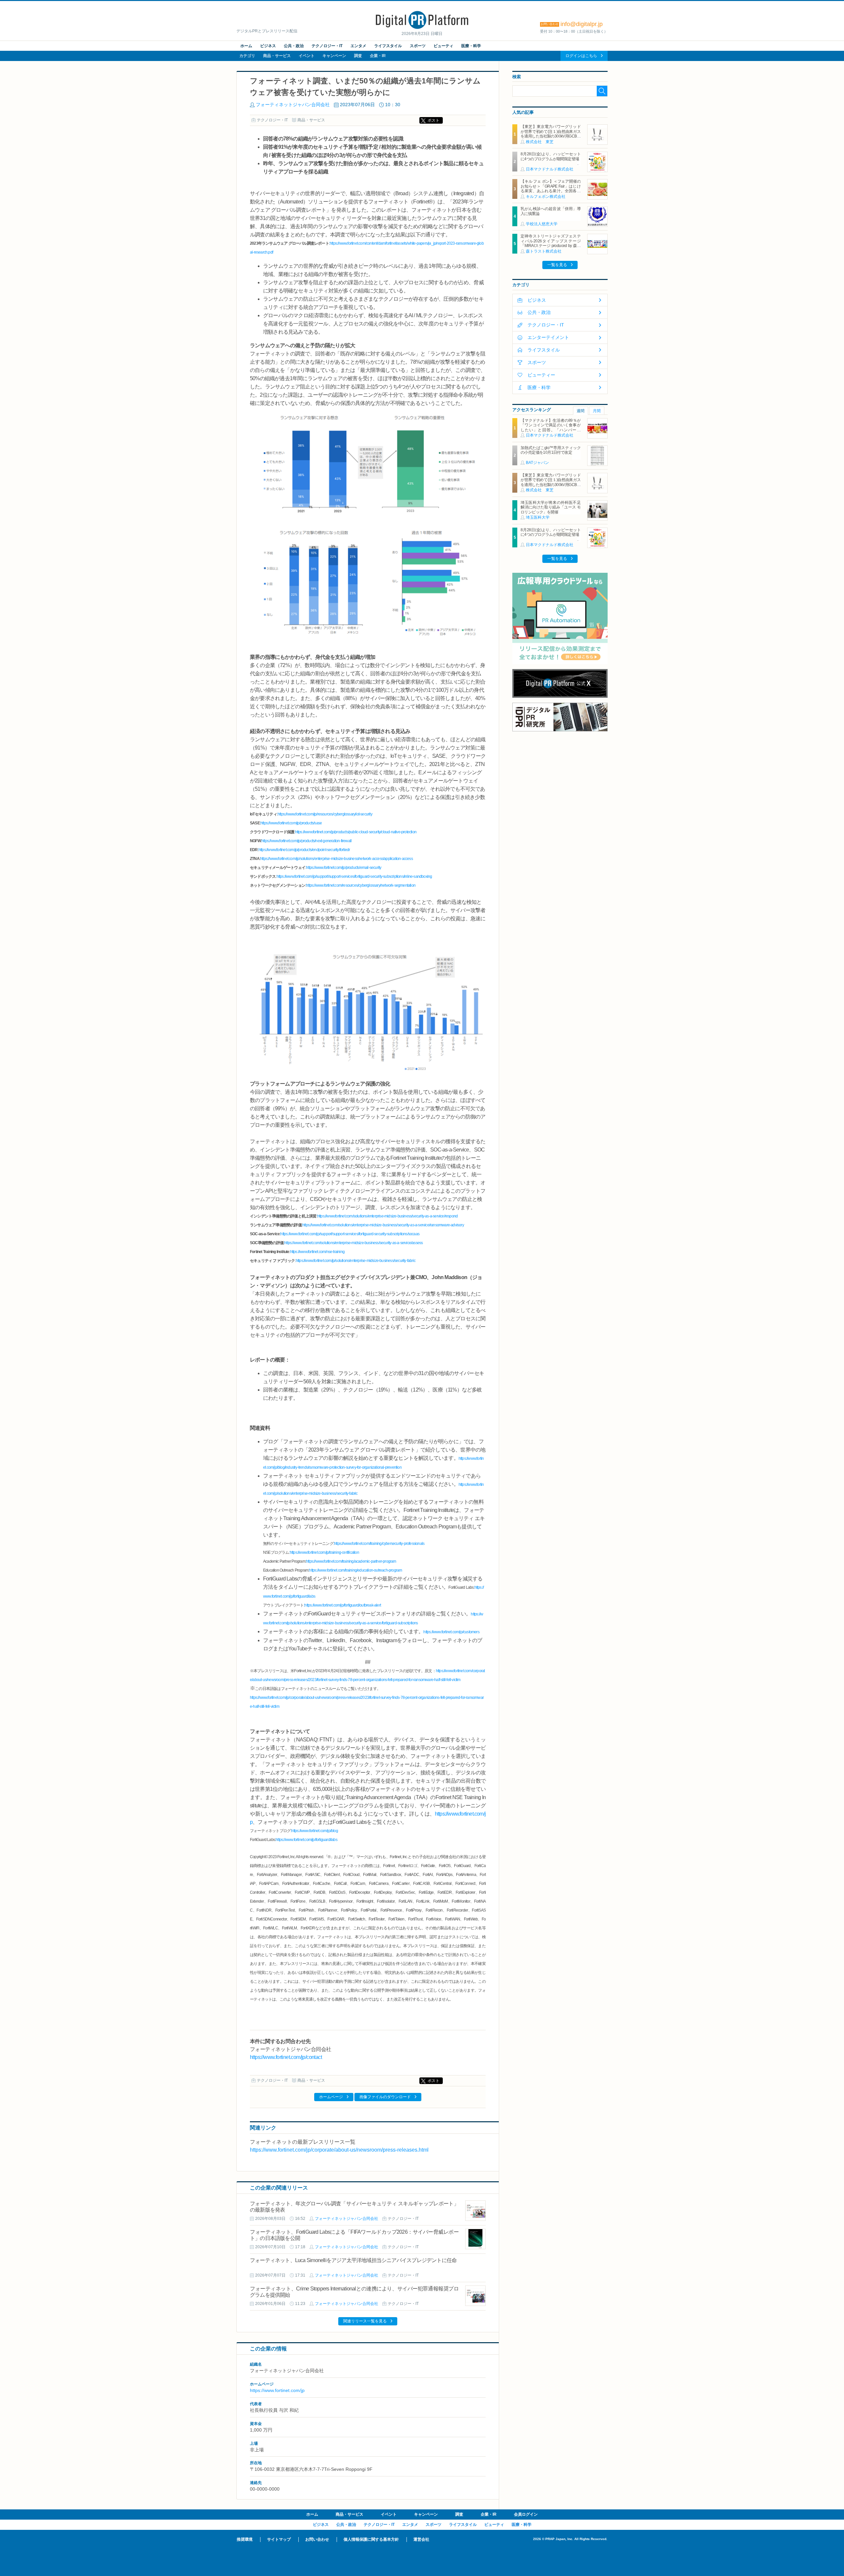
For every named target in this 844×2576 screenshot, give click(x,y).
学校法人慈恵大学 (542, 224)
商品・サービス (277, 56)
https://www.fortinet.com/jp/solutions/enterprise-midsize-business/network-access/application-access (336, 859)
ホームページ (331, 2097)
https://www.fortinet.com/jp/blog (314, 1831)
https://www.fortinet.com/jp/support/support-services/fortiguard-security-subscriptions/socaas (350, 1234)
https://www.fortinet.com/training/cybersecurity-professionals (379, 1544)
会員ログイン (526, 2514)
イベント (307, 56)
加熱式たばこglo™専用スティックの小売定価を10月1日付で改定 (551, 450)
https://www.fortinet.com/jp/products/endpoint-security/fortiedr (304, 850)
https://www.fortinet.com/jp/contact (286, 2057)
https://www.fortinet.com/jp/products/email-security (344, 868)
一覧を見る (557, 265)
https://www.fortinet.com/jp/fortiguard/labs (306, 1840)
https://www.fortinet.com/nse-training (317, 1252)
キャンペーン (334, 56)
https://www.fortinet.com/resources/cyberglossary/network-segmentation (361, 885)
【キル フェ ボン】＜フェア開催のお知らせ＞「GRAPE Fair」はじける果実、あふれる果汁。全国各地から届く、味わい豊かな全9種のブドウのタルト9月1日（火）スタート (551, 193)
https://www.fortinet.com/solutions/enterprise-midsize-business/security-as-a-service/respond (387, 1216)
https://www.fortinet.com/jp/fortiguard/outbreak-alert (343, 1605)
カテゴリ (247, 56)
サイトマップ (279, 2539)
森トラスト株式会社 (544, 251)
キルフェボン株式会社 (546, 197)
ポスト (434, 120)
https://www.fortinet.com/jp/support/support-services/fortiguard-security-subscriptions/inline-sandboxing (354, 876)
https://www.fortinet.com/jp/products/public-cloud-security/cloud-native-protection (356, 832)
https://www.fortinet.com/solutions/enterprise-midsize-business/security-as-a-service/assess (353, 1243)
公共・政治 (294, 46)
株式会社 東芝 (540, 142)
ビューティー (541, 375)
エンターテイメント (548, 337)
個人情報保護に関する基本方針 (371, 2539)
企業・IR (378, 56)
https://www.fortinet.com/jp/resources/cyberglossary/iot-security (325, 814)
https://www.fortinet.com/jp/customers (451, 1632)
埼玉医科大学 (538, 517)
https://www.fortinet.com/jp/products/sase (291, 823)
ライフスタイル (388, 46)
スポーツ (418, 46)
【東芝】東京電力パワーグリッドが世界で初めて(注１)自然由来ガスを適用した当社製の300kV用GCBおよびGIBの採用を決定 (551, 134)
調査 (358, 56)
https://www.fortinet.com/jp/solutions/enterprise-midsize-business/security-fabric (356, 1261)
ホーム (246, 46)
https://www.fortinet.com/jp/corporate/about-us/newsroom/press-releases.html (339, 2150)
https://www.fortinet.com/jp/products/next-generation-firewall (306, 841)
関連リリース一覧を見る (365, 2321)
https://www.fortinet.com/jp (277, 2390)
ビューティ (443, 46)
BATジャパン (537, 463)
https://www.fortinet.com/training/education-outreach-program (355, 1570)
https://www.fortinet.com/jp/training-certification (324, 1552)
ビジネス (268, 46)
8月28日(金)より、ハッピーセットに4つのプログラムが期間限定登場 (551, 156)
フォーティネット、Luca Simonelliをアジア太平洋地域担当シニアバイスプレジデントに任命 (353, 2260)
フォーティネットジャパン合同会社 (293, 105)
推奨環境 (245, 2539)
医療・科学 (471, 46)
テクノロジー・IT (327, 46)
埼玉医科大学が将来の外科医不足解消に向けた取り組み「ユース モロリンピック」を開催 (551, 507)
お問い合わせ (317, 2539)
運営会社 (421, 2539)
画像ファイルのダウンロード (385, 2097)
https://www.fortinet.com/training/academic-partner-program (351, 1561)
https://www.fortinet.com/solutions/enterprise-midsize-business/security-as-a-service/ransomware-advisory (383, 1225)
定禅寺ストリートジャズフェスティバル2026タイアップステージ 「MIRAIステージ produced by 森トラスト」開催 (552, 243)
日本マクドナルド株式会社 (550, 169)
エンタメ (358, 46)
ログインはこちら (581, 56)
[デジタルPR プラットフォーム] (422, 28)
